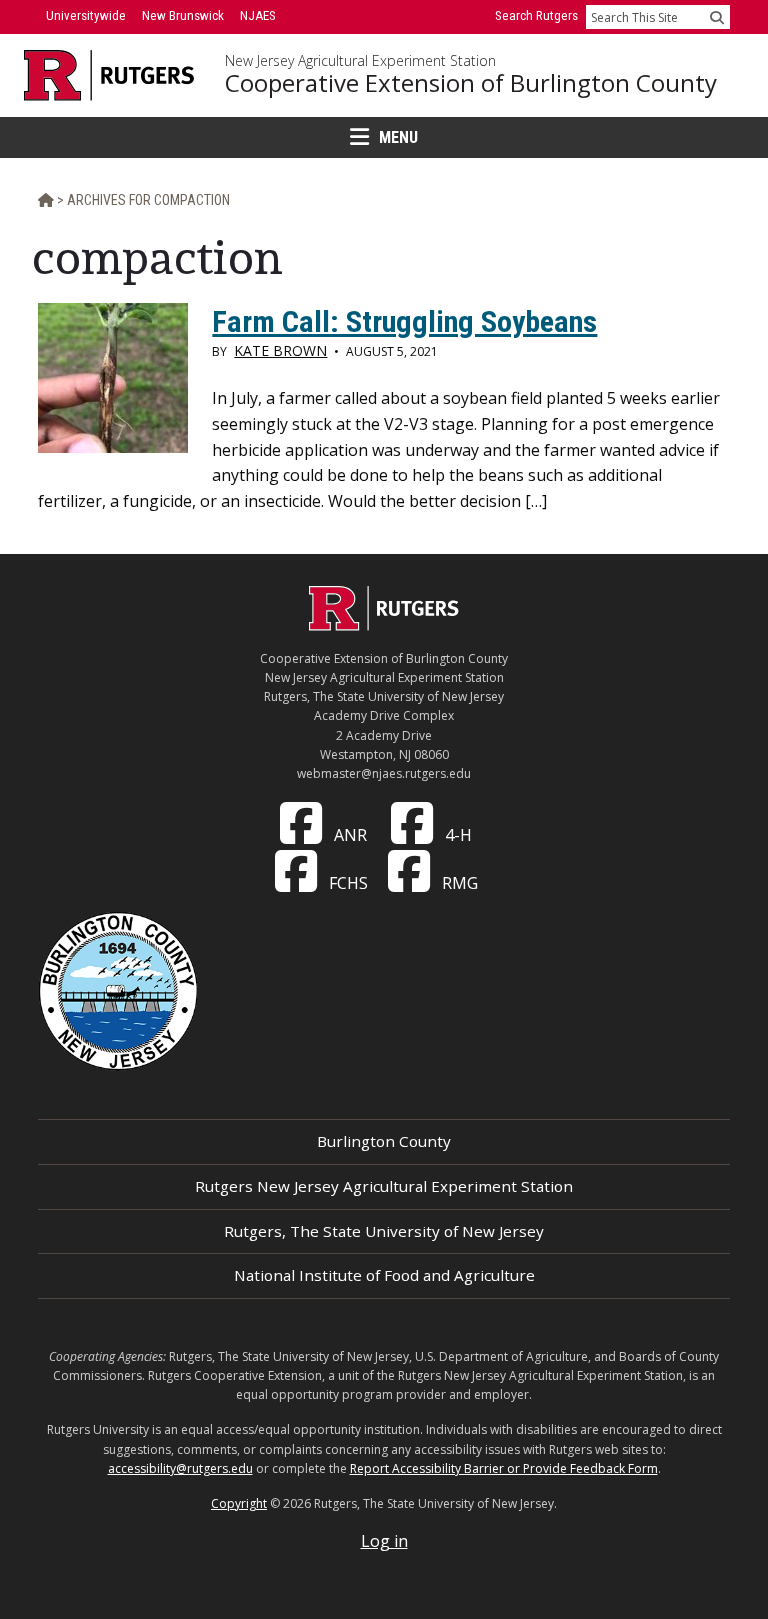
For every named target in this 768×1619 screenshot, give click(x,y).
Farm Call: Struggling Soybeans (404, 321)
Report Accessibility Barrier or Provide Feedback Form (504, 1468)
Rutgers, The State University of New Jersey (384, 1231)
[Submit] (717, 17)
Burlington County (384, 1141)
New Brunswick (183, 15)
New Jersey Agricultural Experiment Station (360, 61)
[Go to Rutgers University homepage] (109, 75)
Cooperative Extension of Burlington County (471, 83)
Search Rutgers (536, 15)
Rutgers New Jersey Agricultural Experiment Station (384, 1186)
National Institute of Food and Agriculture (384, 1275)
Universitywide (86, 15)
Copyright (239, 1503)
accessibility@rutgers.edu (180, 1468)
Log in (384, 1541)
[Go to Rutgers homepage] (384, 625)
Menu (398, 137)
